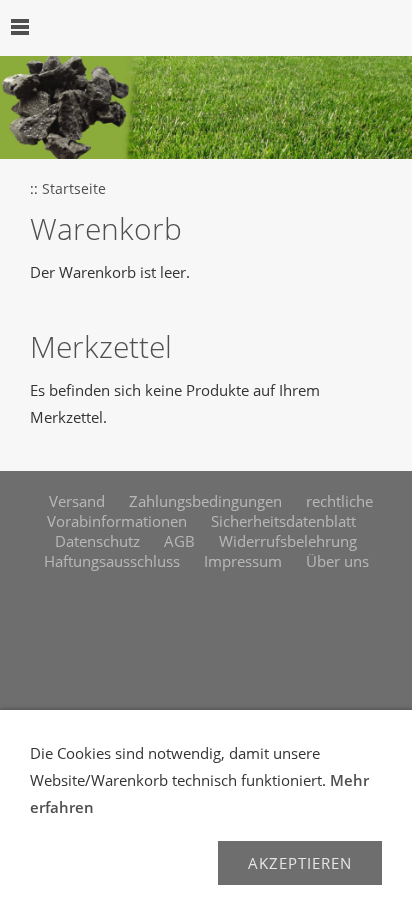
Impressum (243, 561)
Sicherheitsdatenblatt (283, 521)
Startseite (74, 189)
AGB (179, 541)
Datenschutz (97, 541)
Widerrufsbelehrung (288, 541)
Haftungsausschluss (112, 561)
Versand (77, 501)
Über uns (337, 561)
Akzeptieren (300, 863)
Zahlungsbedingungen (205, 501)
